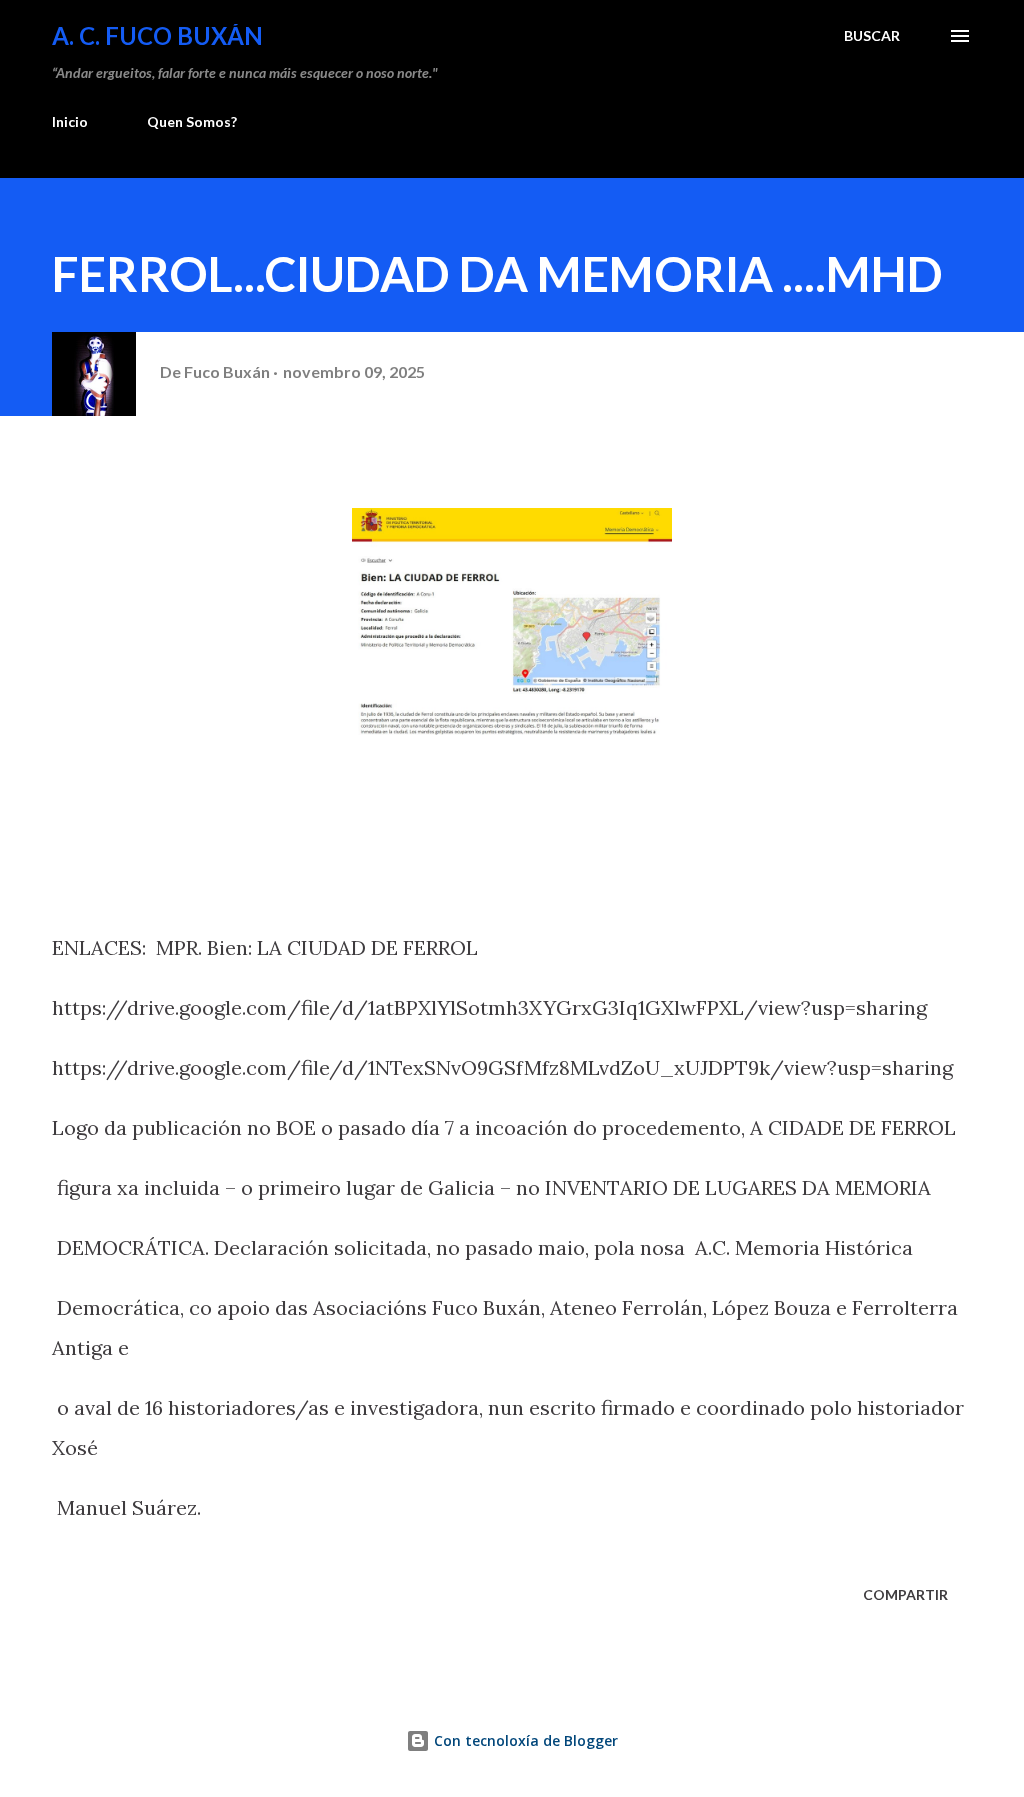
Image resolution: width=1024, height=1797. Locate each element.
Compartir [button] (905, 1594)
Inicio (70, 121)
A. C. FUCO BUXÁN (157, 35)
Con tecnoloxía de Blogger (524, 1740)
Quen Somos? (192, 121)
